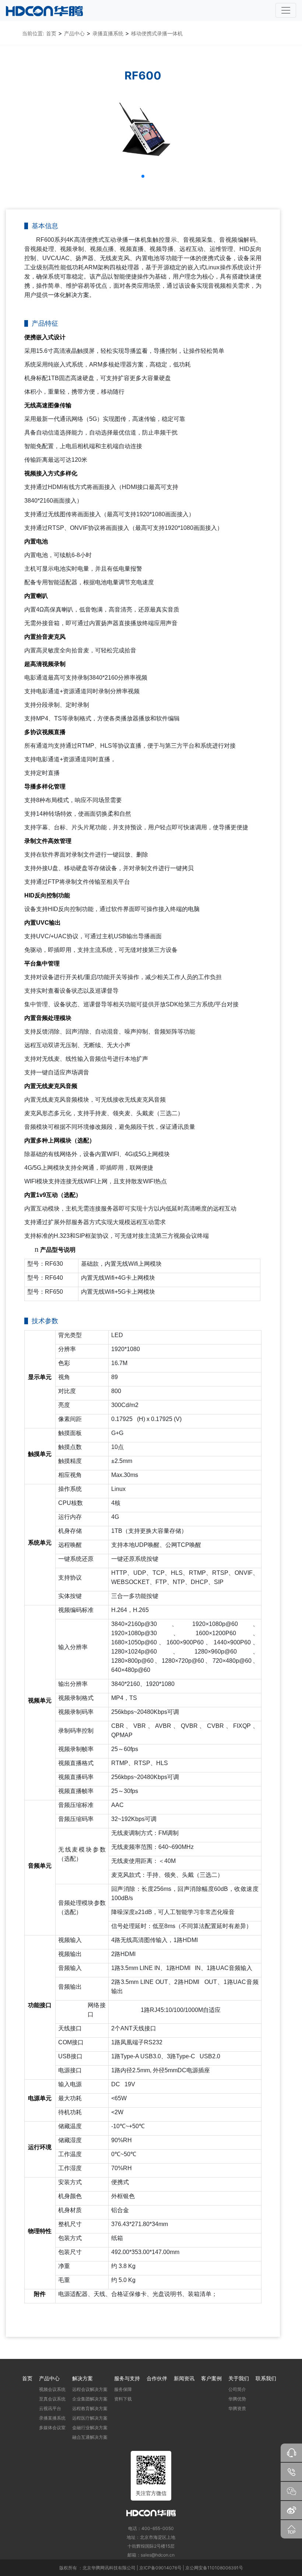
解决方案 (82, 2378)
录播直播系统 (108, 33)
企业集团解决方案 (90, 2399)
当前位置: (33, 33)
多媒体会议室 (52, 2428)
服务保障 (123, 2389)
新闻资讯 (184, 2378)
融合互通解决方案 (90, 2437)
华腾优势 (237, 2399)
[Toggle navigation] (286, 10)
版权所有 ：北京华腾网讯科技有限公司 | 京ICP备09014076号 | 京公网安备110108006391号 (151, 2568)
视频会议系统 (52, 2389)
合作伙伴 (157, 2378)
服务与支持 (127, 2378)
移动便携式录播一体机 (157, 33)
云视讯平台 (50, 2408)
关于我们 (239, 2378)
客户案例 (211, 2378)
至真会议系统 (52, 2399)
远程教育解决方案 (90, 2408)
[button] (143, 176)
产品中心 (74, 33)
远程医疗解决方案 (90, 2418)
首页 (51, 33)
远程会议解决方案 (90, 2389)
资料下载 (123, 2399)
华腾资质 (237, 2408)
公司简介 (237, 2389)
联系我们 (266, 2378)
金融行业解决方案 (90, 2428)
